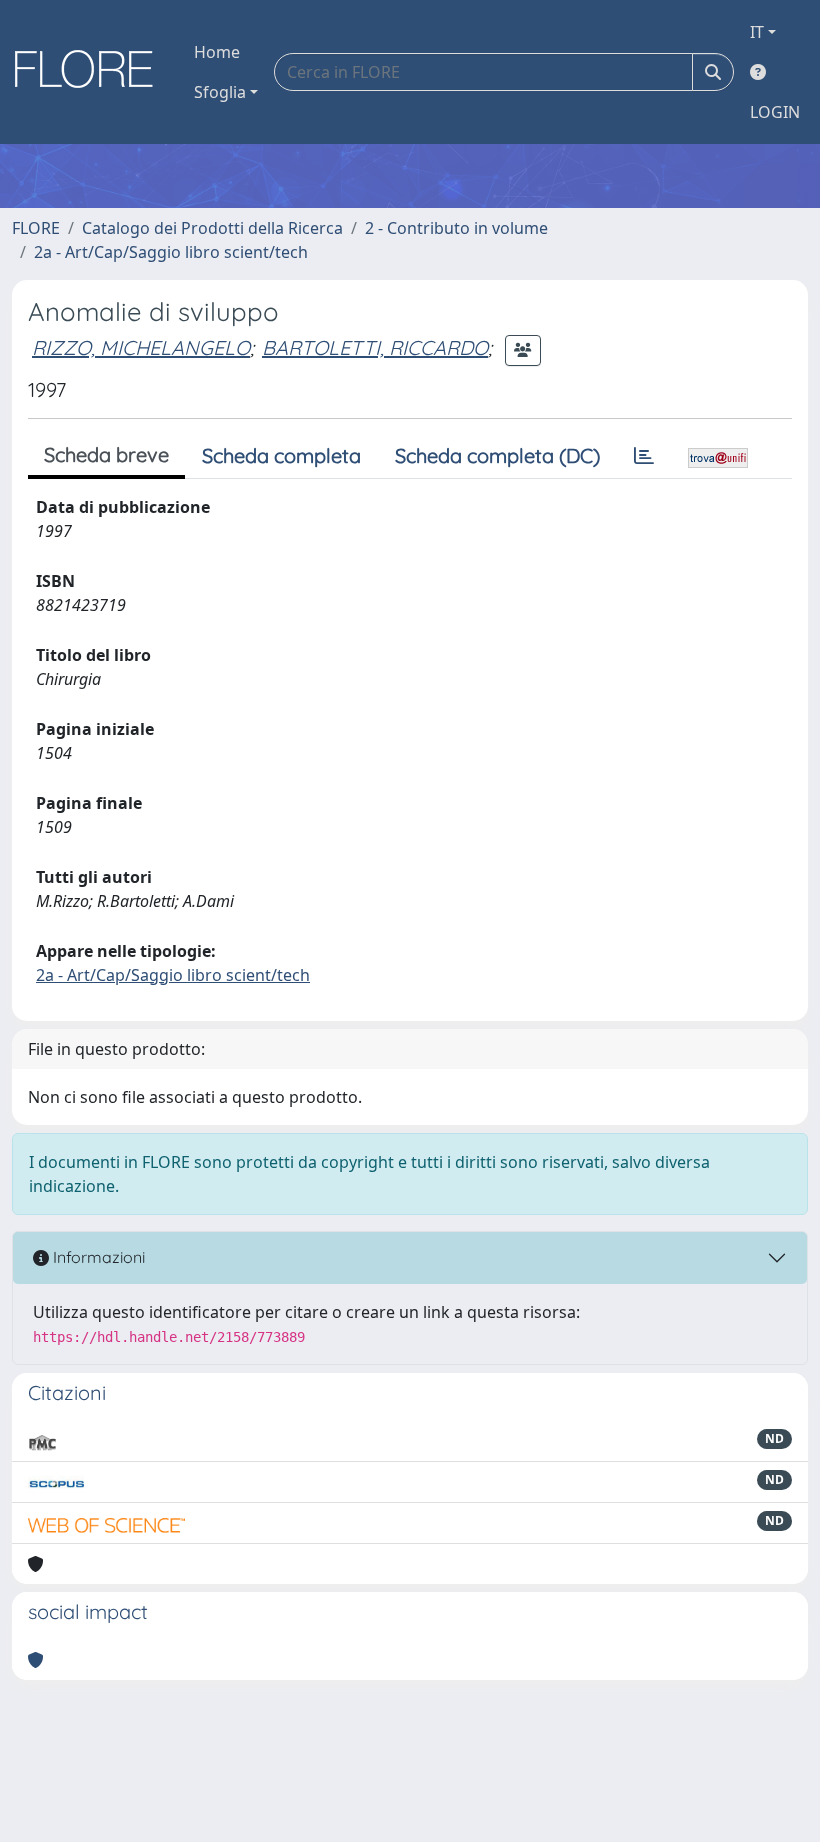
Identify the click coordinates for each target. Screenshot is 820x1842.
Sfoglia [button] (220, 92)
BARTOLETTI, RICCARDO (375, 347)
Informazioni (97, 1257)
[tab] (644, 456)
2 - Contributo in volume (456, 228)
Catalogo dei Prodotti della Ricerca (212, 228)
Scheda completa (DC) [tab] (497, 455)
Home (217, 52)
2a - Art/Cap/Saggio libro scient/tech (171, 252)
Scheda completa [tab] (281, 455)
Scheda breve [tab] (106, 454)
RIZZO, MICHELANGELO (141, 347)
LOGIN (775, 112)
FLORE (36, 228)
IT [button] (757, 32)
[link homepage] (91, 72)
